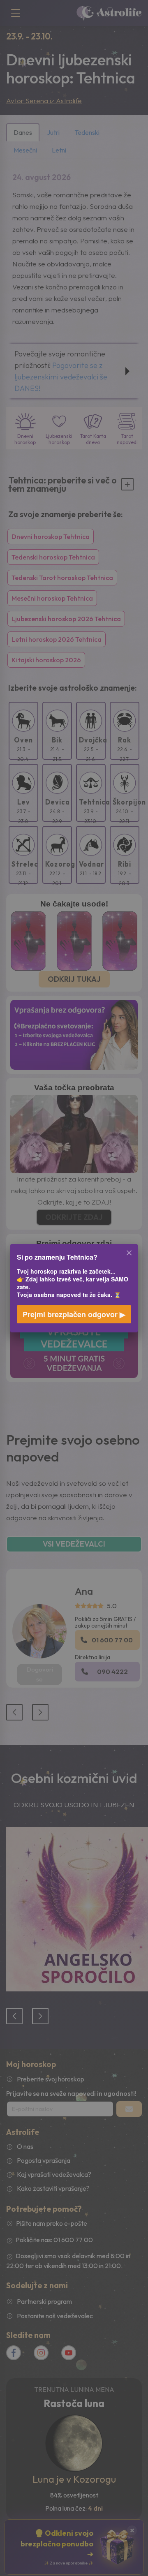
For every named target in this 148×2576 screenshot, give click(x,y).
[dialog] (74, 1288)
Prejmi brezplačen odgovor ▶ (74, 1314)
